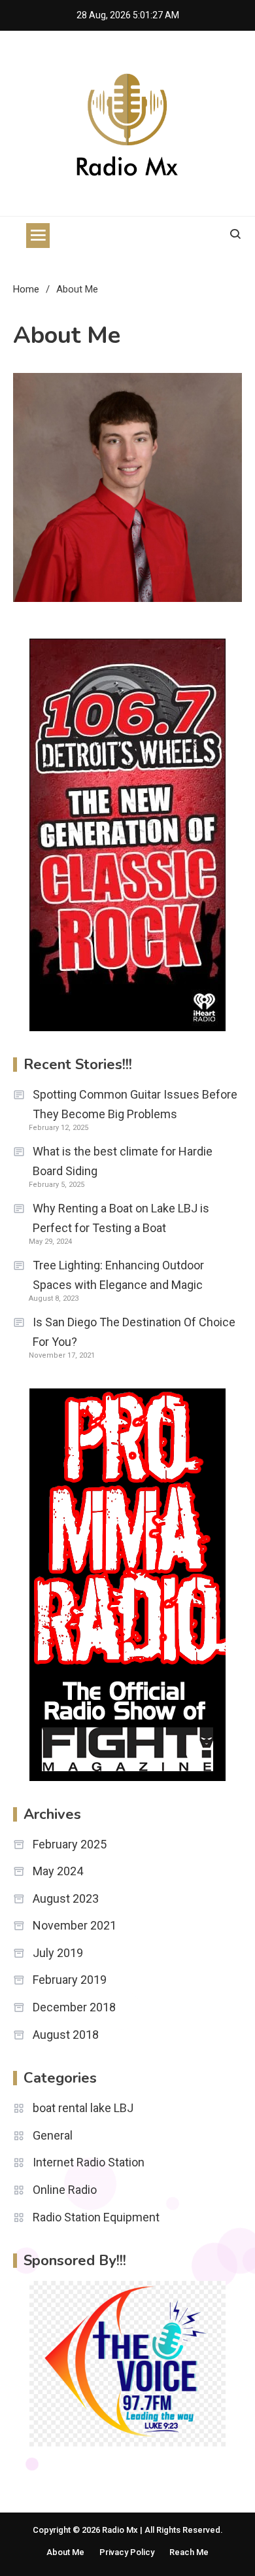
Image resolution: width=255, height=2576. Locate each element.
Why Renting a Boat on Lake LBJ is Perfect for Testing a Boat (121, 1218)
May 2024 (58, 1871)
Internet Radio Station (89, 2162)
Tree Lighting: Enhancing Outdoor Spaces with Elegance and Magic (118, 1275)
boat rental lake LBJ (83, 2108)
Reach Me (189, 2552)
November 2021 (75, 1925)
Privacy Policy (127, 2552)
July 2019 (58, 1953)
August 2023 (66, 1898)
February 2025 (70, 1844)
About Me (65, 2552)
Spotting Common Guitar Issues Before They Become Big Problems (135, 1104)
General (53, 2135)
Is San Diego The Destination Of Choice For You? (134, 1332)
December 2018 (74, 2007)
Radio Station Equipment (96, 2217)
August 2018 (66, 2035)
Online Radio (65, 2190)
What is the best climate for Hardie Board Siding (123, 1161)
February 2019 (70, 1980)
